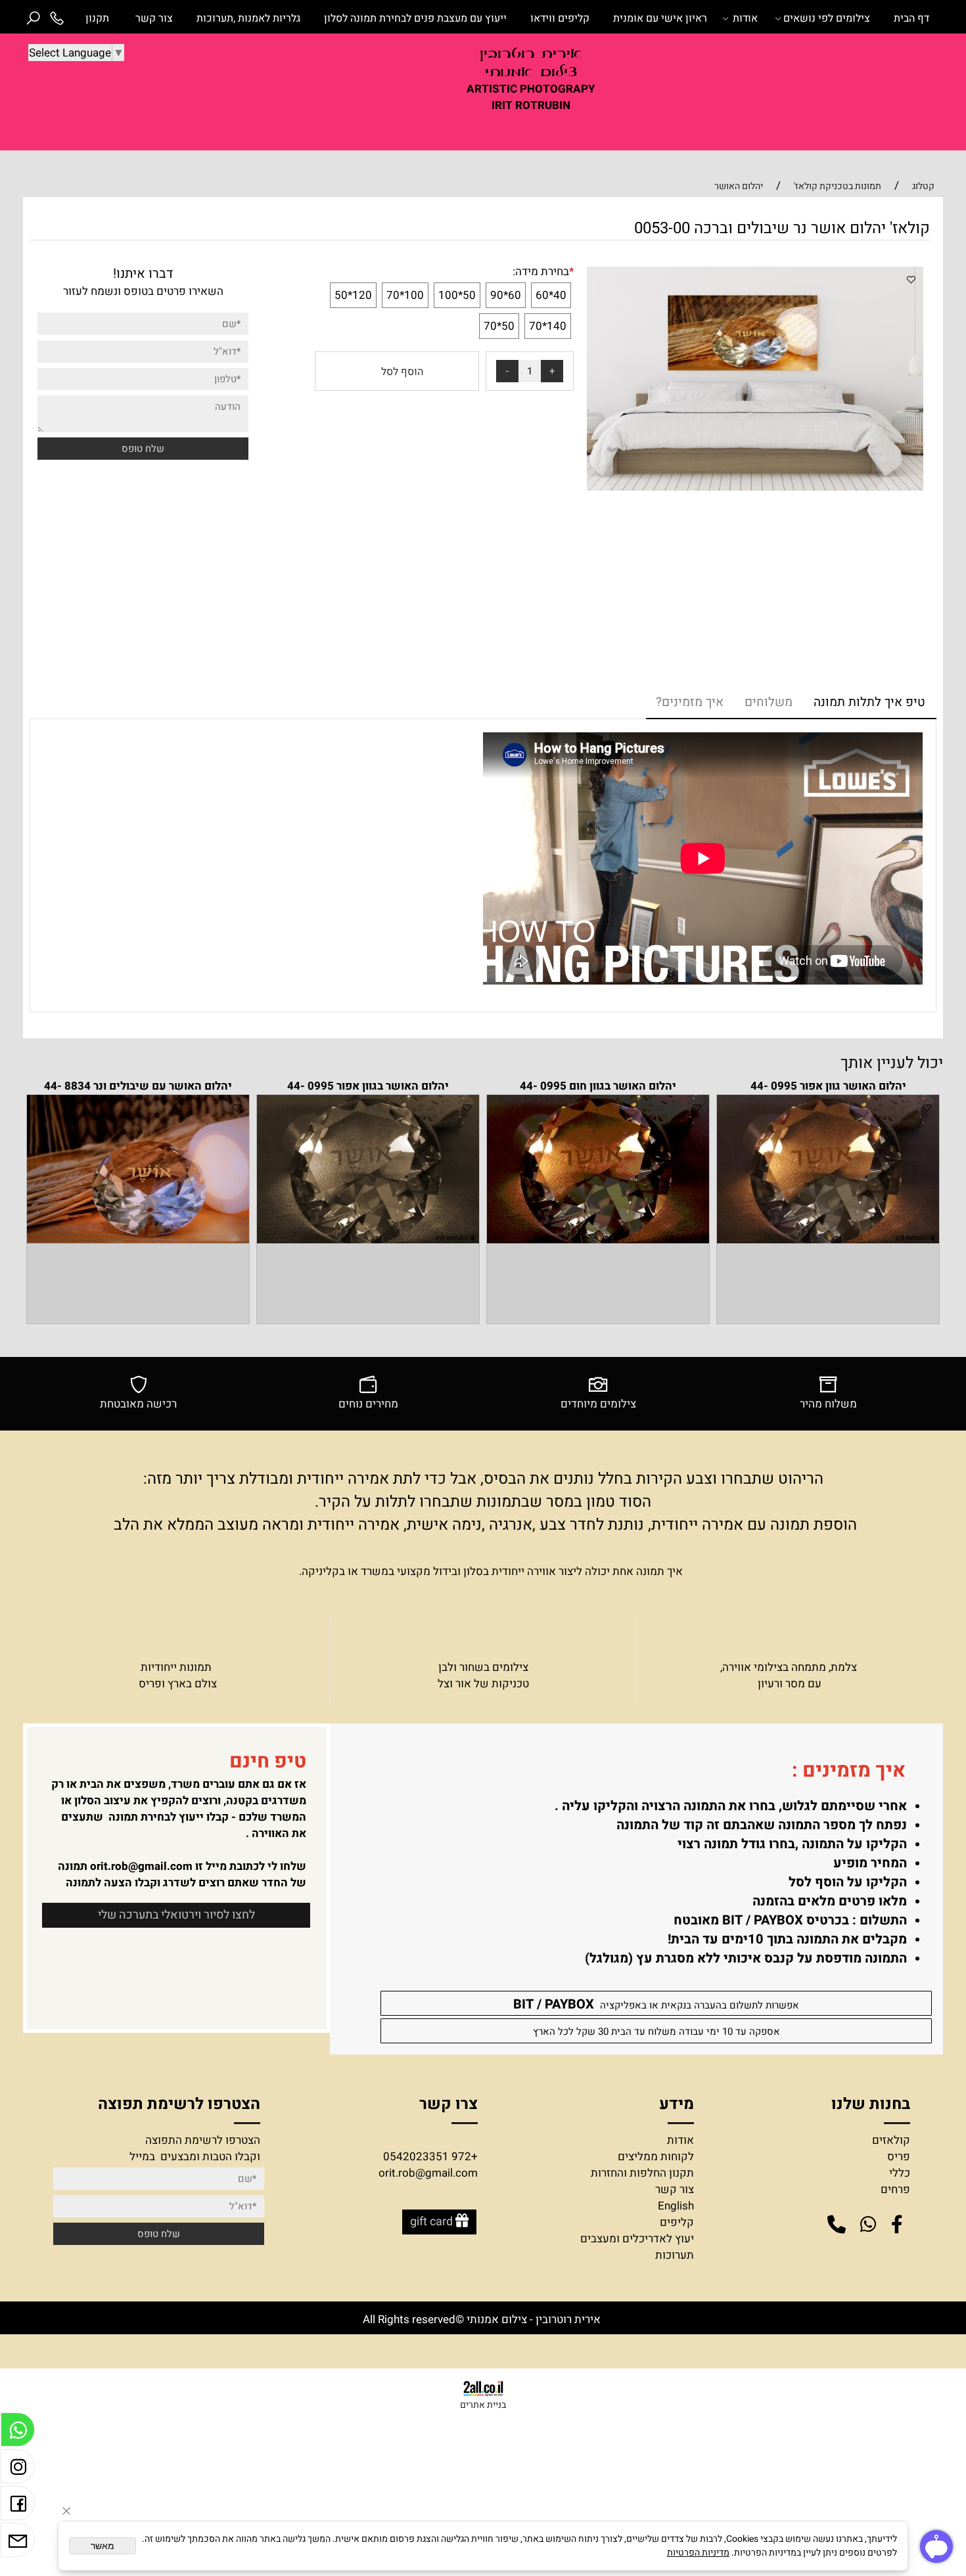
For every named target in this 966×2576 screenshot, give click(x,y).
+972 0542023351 (430, 2157)
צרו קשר (448, 2104)
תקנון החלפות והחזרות (642, 2173)
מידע (675, 2104)
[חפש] (33, 18)
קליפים (677, 2222)
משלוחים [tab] (769, 702)
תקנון (97, 18)
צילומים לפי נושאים (827, 18)
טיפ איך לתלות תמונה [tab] (869, 702)
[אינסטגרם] (18, 2470)
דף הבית (911, 18)
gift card (431, 2222)
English (676, 2206)
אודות (745, 18)
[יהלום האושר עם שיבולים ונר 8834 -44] (138, 1240)
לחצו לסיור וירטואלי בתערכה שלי (176, 1915)
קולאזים (891, 2140)
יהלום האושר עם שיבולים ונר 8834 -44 (138, 1086)
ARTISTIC (492, 89)
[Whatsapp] (18, 2433)
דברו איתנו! (143, 274)
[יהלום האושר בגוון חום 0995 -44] (598, 1240)
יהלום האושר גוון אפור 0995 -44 (828, 1086)
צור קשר (154, 18)
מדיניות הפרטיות (698, 2553)
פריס (899, 2157)
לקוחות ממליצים (656, 2157)
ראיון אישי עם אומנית (660, 18)
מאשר (103, 2546)
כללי (900, 2173)
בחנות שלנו (869, 2104)
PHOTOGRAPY (558, 89)
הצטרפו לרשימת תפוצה (179, 2104)
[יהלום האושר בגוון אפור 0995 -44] (368, 1240)
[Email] (18, 2543)
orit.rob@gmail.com (141, 1866)
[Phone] (57, 18)
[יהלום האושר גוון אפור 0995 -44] (828, 1240)
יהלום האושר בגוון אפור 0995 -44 (368, 1086)
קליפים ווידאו (560, 18)
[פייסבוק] (18, 2506)
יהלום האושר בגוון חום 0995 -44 (598, 1086)
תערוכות (675, 2255)
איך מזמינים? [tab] (690, 702)
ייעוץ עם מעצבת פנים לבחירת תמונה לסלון (415, 18)
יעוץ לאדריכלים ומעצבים (637, 2239)
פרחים (895, 2189)
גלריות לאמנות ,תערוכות (248, 18)
